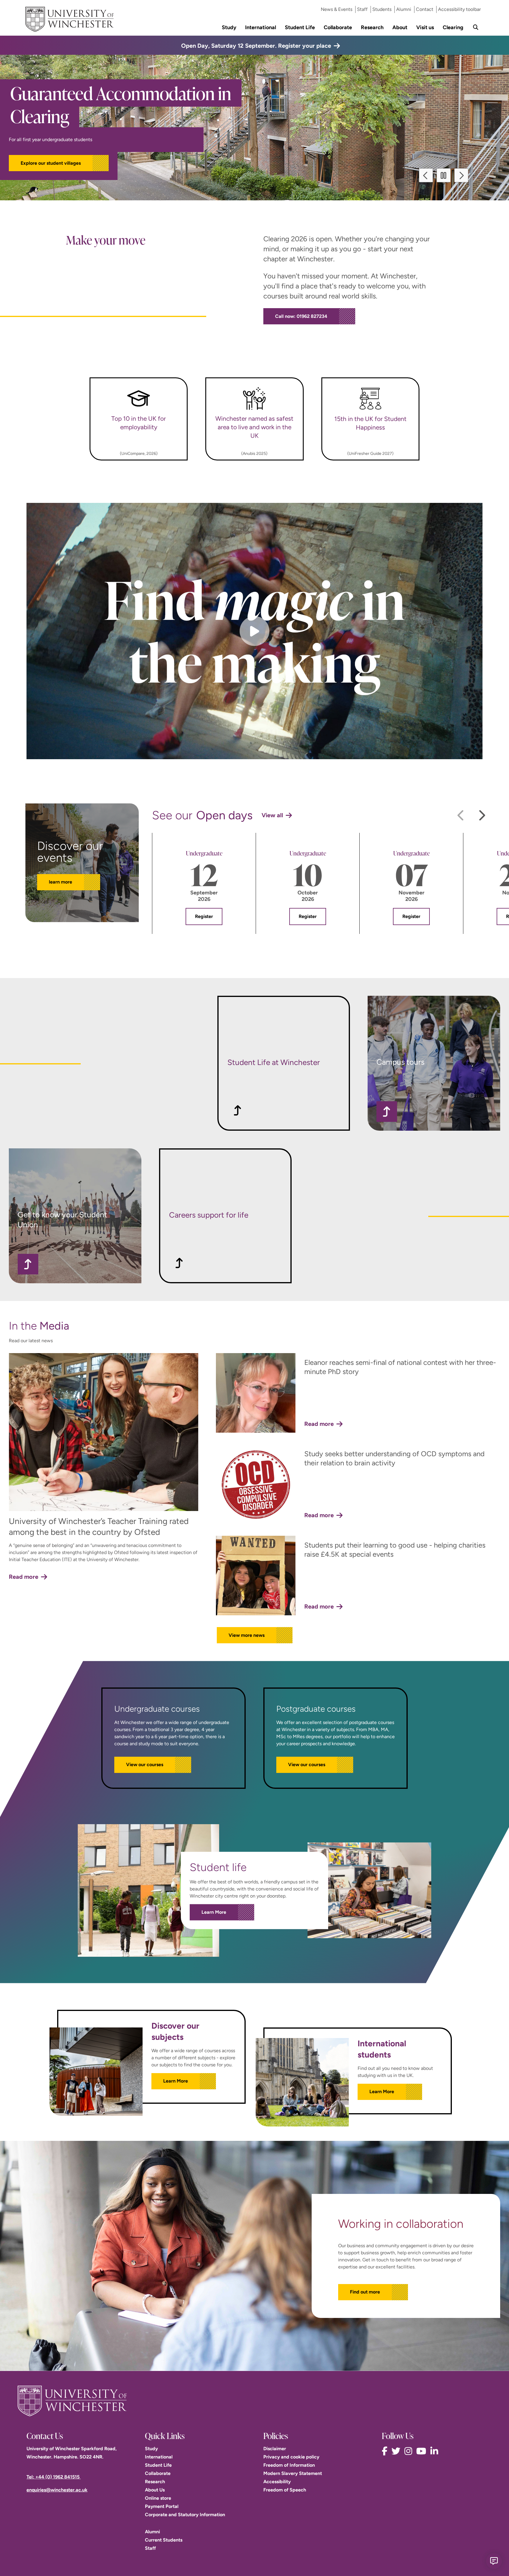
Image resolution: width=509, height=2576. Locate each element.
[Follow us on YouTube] (423, 2451)
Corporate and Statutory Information (185, 2515)
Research (372, 27)
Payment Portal (162, 2506)
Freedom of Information (289, 2465)
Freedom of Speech (285, 2490)
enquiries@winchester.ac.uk (57, 2490)
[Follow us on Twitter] (397, 2451)
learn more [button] (61, 882)
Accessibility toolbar (459, 9)
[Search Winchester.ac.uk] (476, 27)
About (400, 27)
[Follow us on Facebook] (386, 2451)
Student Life (300, 27)
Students (382, 9)
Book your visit (37, 152)
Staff (362, 9)
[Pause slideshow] (444, 175)
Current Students (164, 2540)
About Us (155, 2490)
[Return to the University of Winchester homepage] (254, 2401)
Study (229, 27)
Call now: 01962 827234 (301, 316)
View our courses (145, 1765)
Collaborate (338, 27)
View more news (247, 1635)
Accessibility (277, 2482)
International (261, 27)
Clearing (453, 27)
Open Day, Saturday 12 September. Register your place (256, 46)
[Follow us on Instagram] (410, 2451)
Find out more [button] (365, 2292)
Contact (425, 9)
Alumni (404, 9)
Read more (24, 1577)
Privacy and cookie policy (291, 2457)
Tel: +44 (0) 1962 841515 (54, 2477)
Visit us (425, 27)
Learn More (214, 1912)
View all (272, 815)
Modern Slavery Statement (293, 2473)
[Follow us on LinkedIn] (436, 2451)
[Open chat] (494, 2561)
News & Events (337, 9)
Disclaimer (275, 2449)
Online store (158, 2498)
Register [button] (204, 916)
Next (461, 175)
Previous (427, 175)
